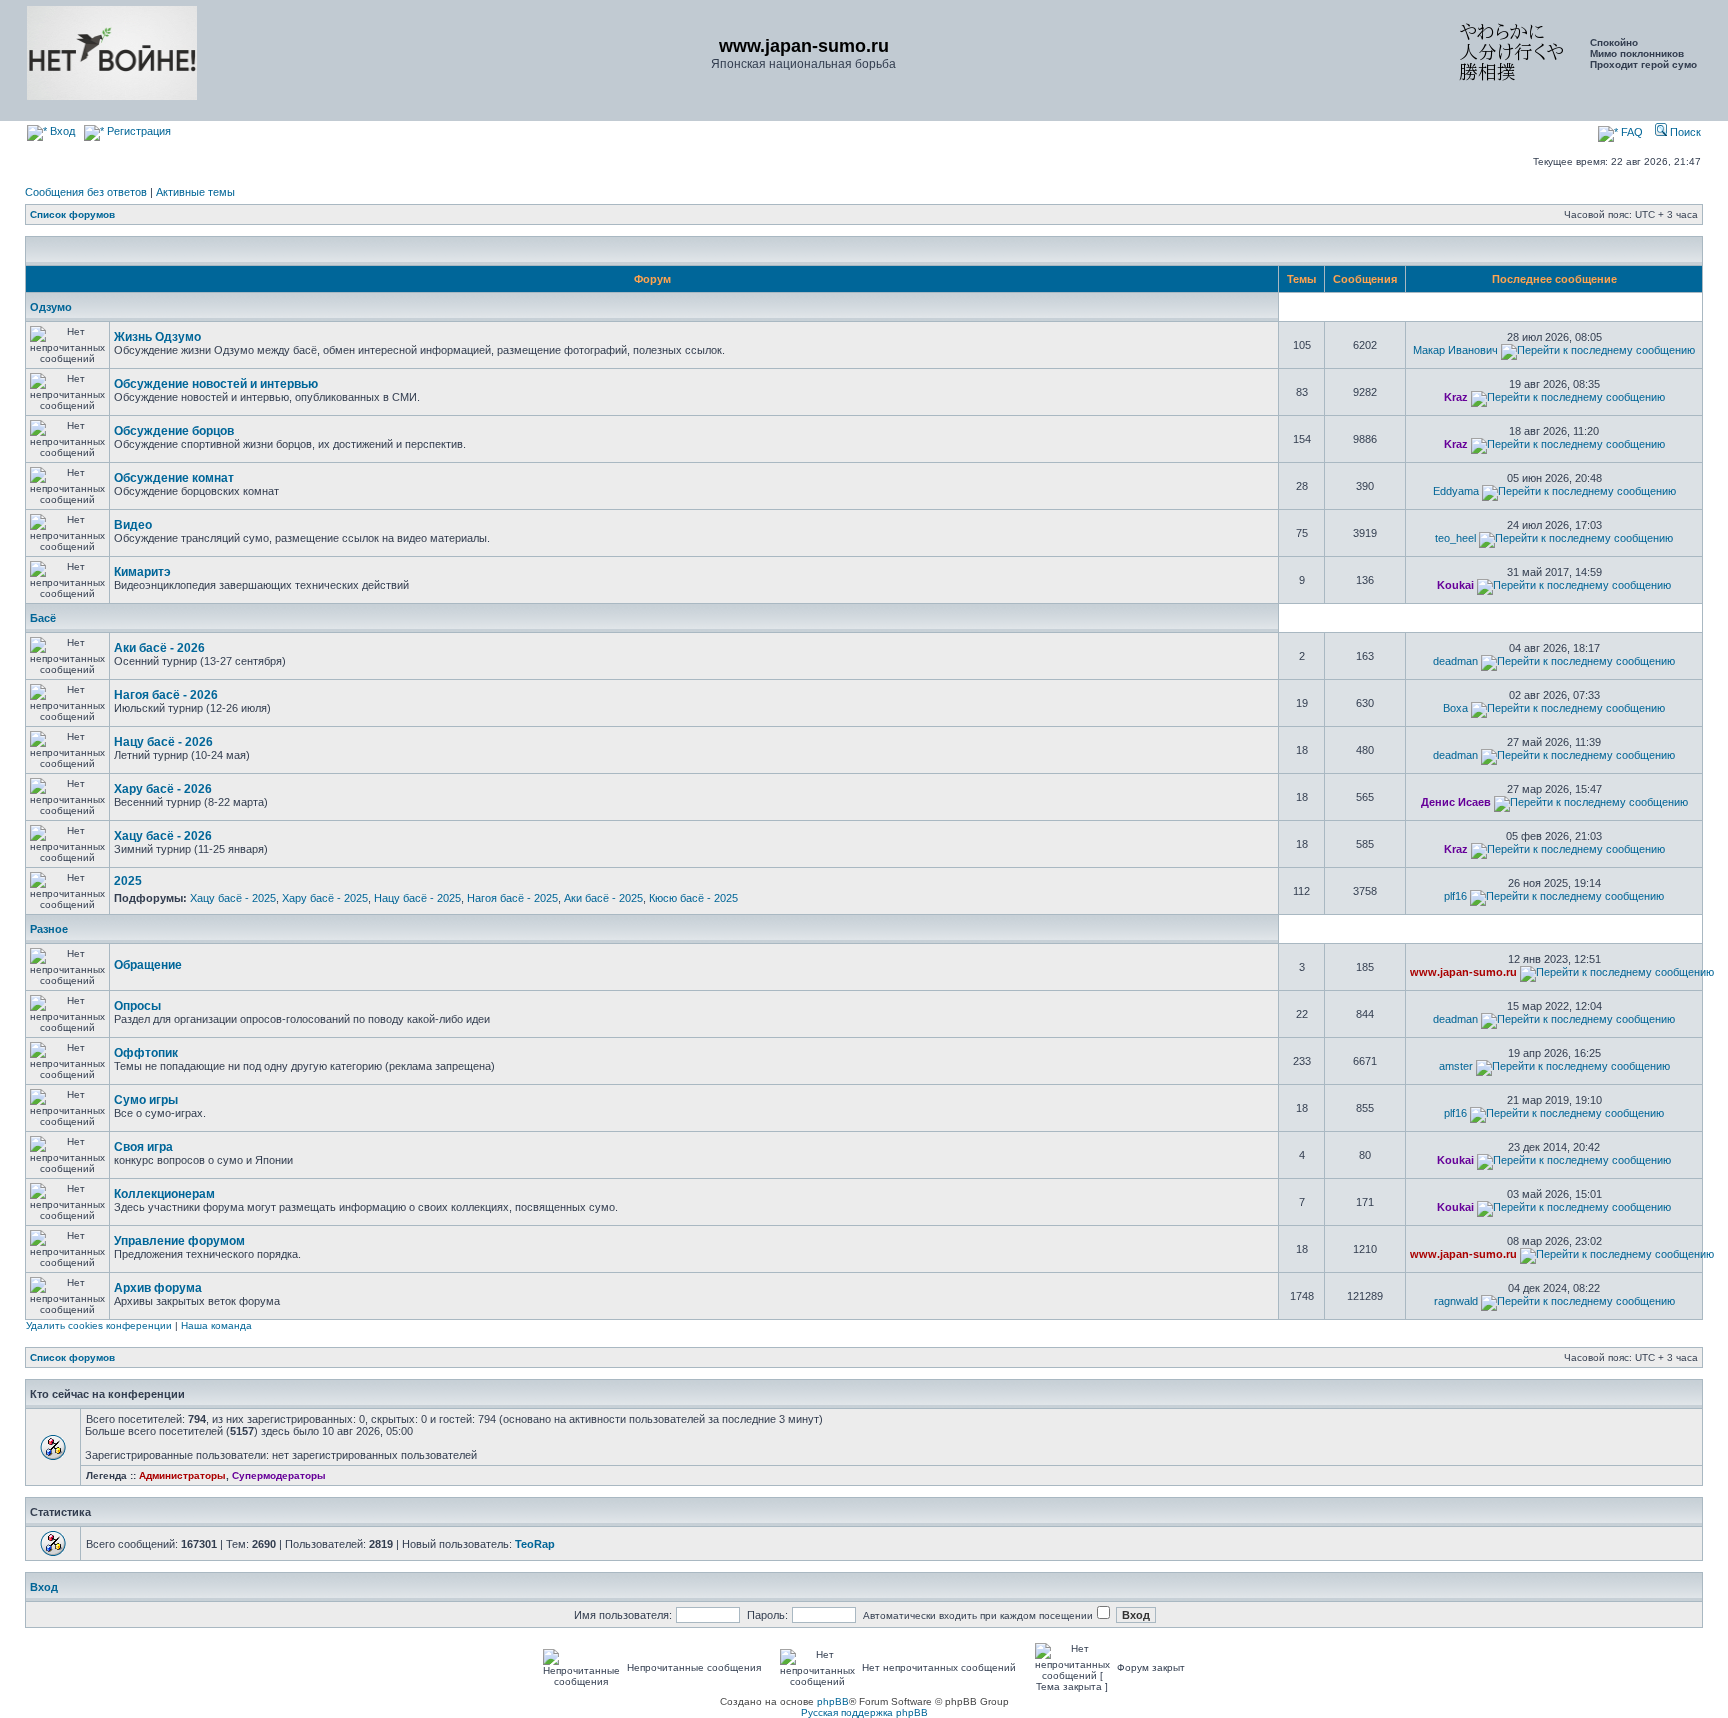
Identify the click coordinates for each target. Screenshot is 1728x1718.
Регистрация (137, 131)
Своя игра (143, 1147)
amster (1456, 1066)
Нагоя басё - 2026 (166, 695)
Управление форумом (179, 1241)
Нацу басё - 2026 (163, 742)
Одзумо (51, 307)
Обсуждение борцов (174, 431)
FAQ (1630, 132)
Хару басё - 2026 (163, 789)
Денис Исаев (1456, 802)
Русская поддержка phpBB (864, 1712)
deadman (1455, 661)
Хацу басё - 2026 (163, 836)
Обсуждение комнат (174, 478)
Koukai (1455, 585)
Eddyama (1456, 491)
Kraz (1456, 397)
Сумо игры (146, 1100)
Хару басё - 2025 (325, 898)
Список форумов (72, 214)
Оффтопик (146, 1053)
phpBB (833, 1701)
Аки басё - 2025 (603, 898)
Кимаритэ (142, 572)
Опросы (137, 1006)
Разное (49, 929)
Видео (133, 525)
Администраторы (182, 1475)
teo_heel (1455, 538)
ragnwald (1456, 1301)
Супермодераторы (279, 1475)
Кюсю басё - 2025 (693, 898)
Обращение (148, 965)
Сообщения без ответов (86, 192)
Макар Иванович (1455, 350)
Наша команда (216, 1325)
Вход (61, 131)
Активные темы (195, 192)
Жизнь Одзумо (157, 337)
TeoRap (535, 1544)
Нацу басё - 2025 (417, 898)
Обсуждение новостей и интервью (216, 384)
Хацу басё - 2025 (233, 898)
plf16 (1455, 896)
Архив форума (158, 1288)
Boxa (1455, 708)
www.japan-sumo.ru (1463, 972)
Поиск (1684, 132)
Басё (43, 618)
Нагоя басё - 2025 (512, 898)
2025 (128, 881)
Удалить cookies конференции (99, 1325)
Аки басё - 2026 (159, 648)
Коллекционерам (164, 1194)
